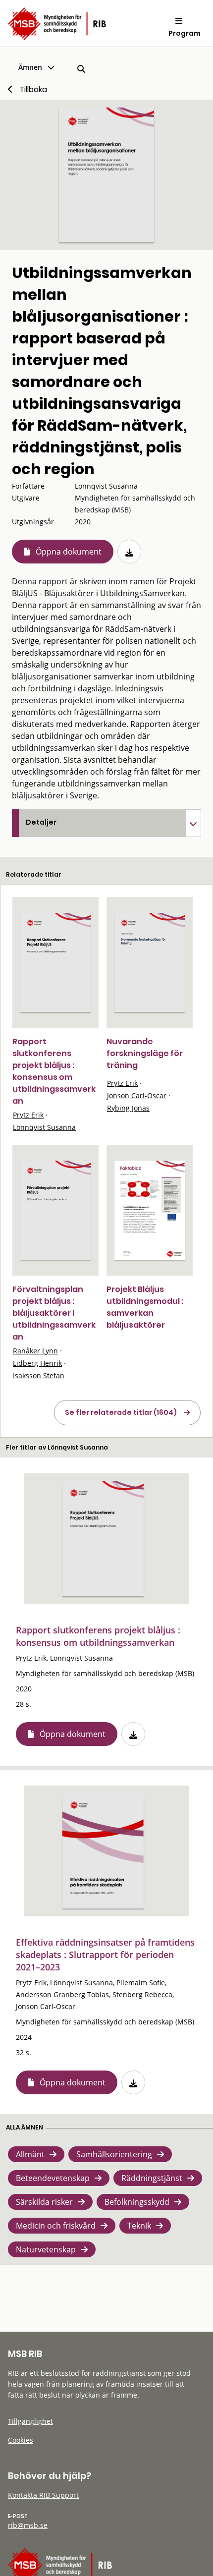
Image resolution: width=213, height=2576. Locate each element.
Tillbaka (33, 89)
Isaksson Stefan (39, 1375)
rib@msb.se (28, 2525)
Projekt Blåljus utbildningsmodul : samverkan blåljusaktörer (145, 1307)
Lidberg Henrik (37, 1363)
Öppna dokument (69, 552)
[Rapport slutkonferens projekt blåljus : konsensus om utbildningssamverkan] (55, 963)
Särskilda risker (44, 2202)
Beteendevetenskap (53, 2178)
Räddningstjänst (152, 2178)
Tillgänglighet (30, 2421)
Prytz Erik (28, 1115)
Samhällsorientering (114, 2154)
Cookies (21, 2440)
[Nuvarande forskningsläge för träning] (150, 963)
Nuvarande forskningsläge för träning (145, 1053)
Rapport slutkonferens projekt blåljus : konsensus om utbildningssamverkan (54, 1071)
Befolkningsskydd (137, 2202)
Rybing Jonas (128, 1108)
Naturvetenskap (46, 2249)
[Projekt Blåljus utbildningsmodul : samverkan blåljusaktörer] (150, 1210)
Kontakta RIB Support (43, 2495)
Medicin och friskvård (56, 2226)
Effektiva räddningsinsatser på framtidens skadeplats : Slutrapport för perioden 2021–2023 (105, 1955)
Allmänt (30, 2154)
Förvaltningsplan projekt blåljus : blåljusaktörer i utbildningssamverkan (54, 1313)
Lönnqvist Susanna (44, 1127)
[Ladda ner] (129, 552)
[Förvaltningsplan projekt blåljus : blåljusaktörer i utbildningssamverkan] (55, 1210)
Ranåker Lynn (35, 1351)
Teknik (139, 2226)
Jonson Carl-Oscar (137, 1095)
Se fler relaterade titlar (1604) (121, 1412)
